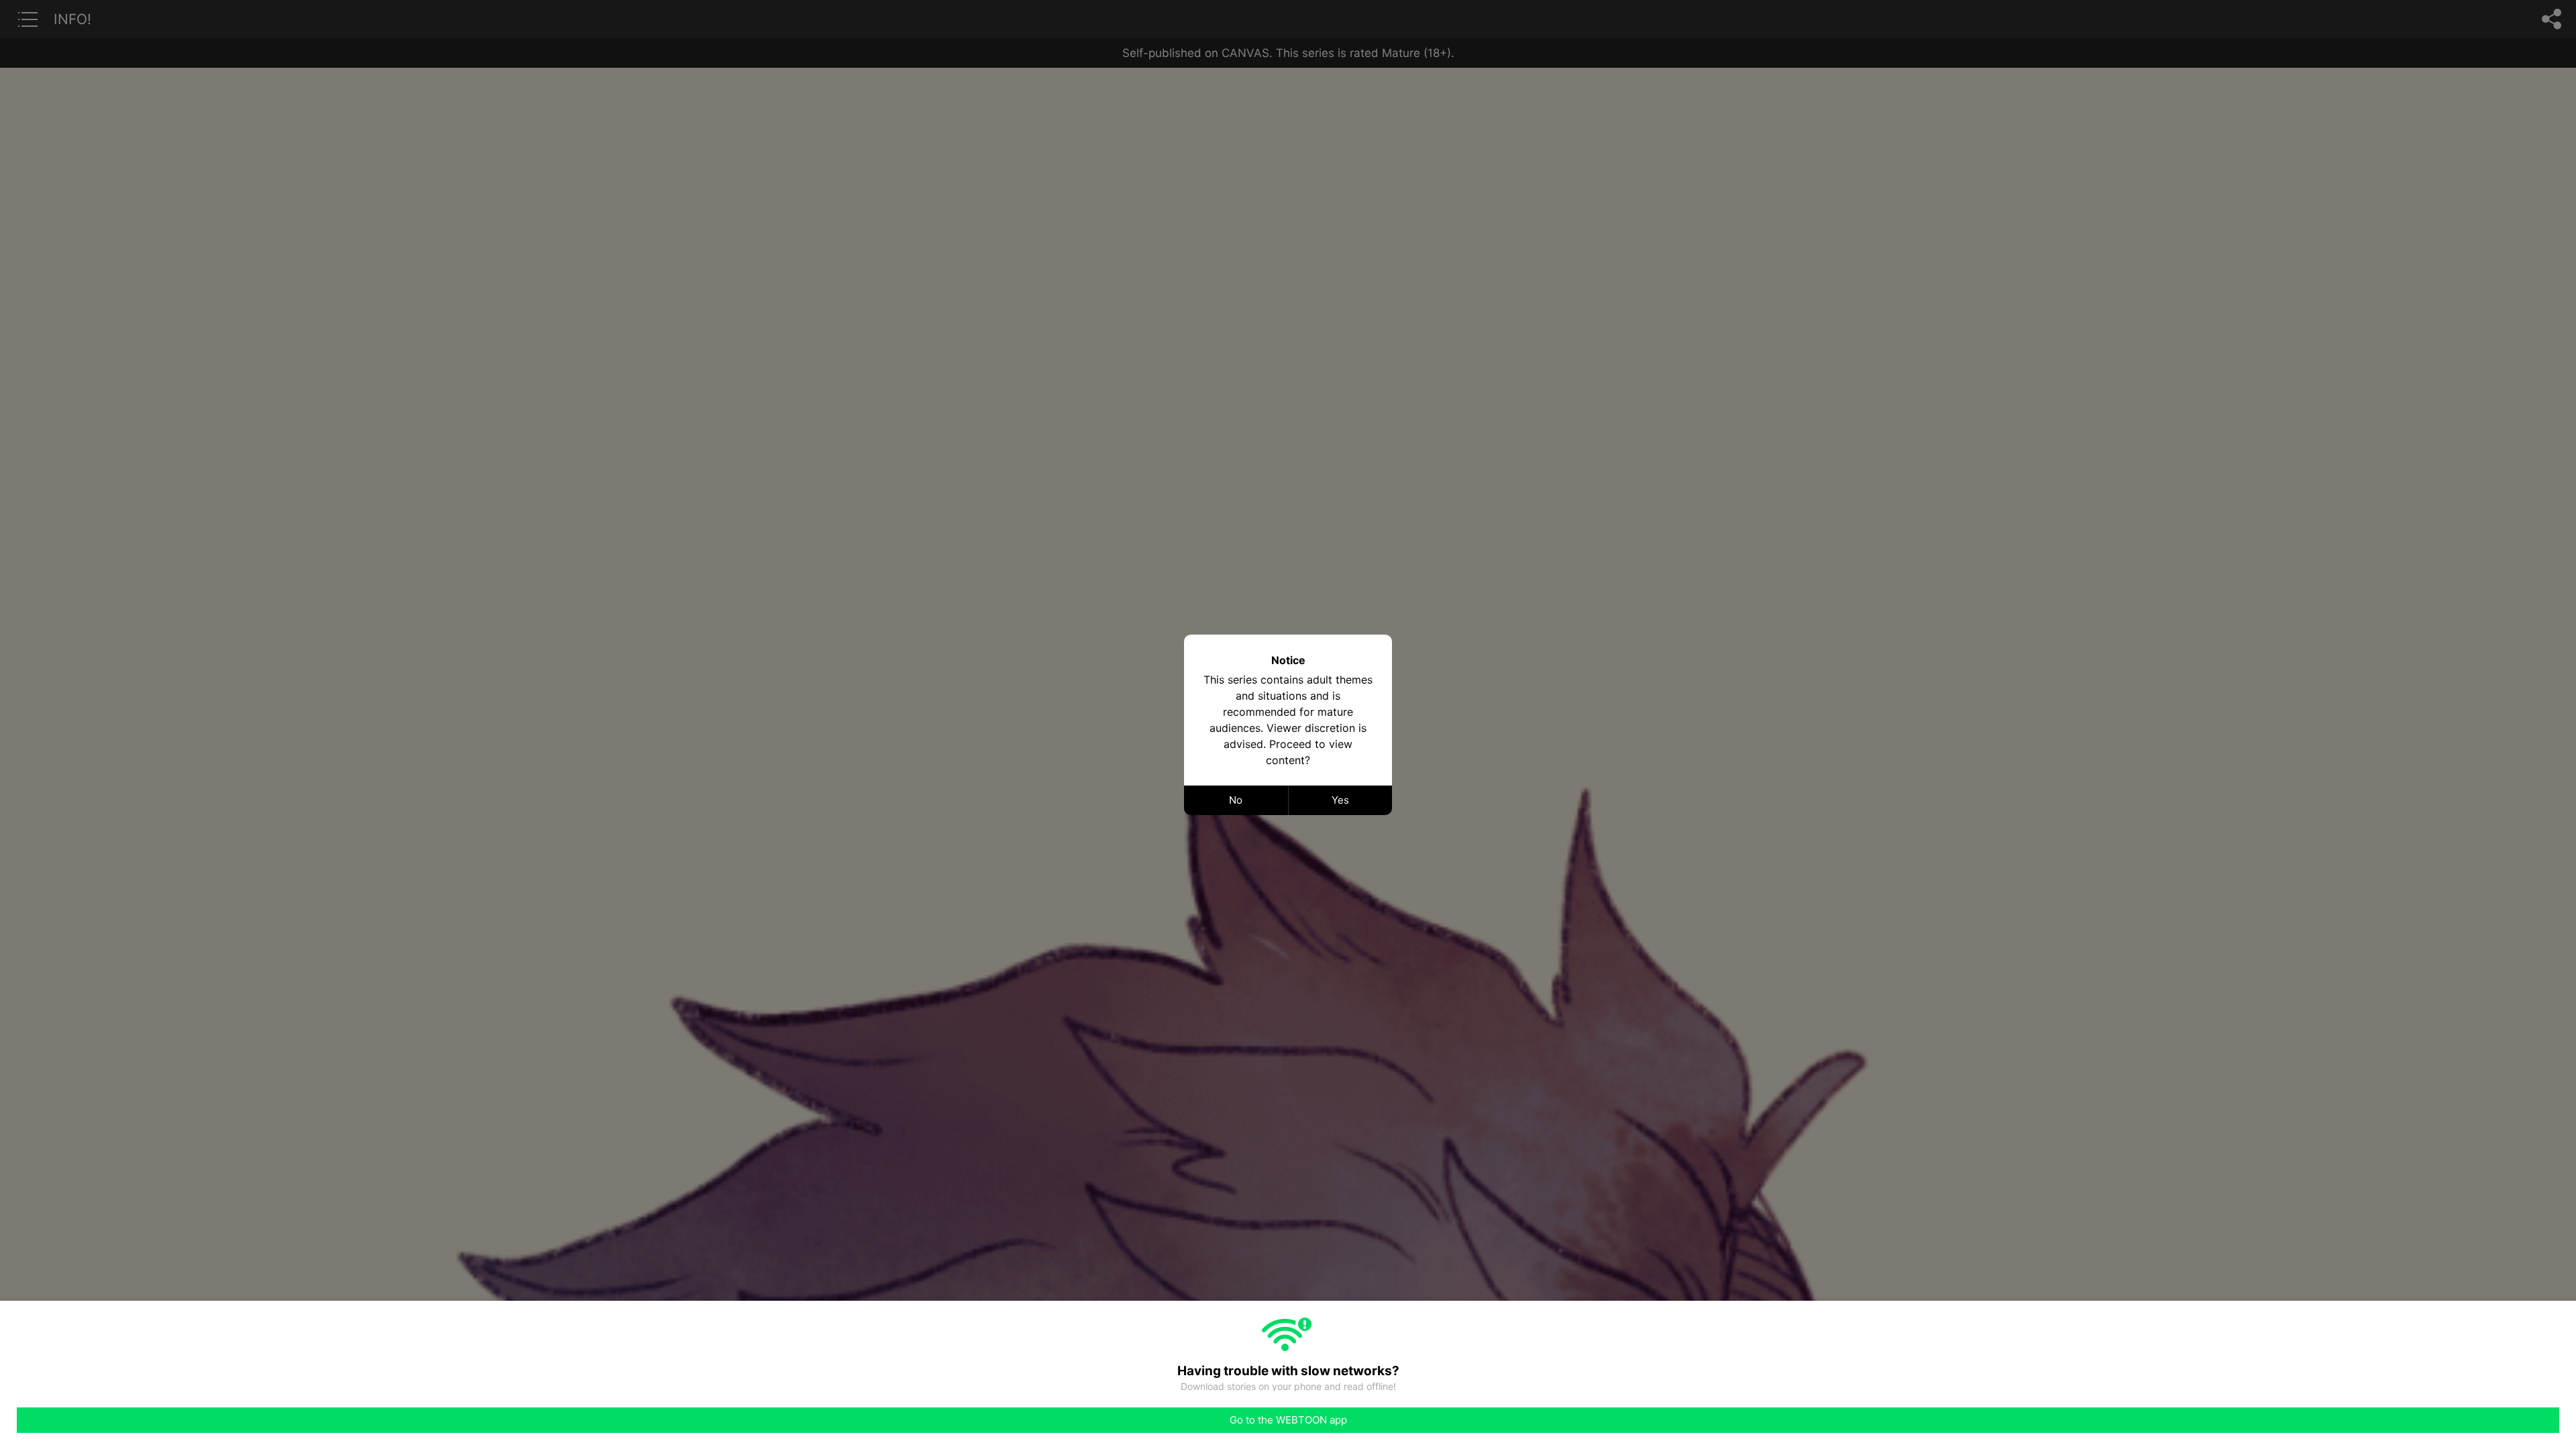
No (1236, 800)
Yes (1340, 800)
